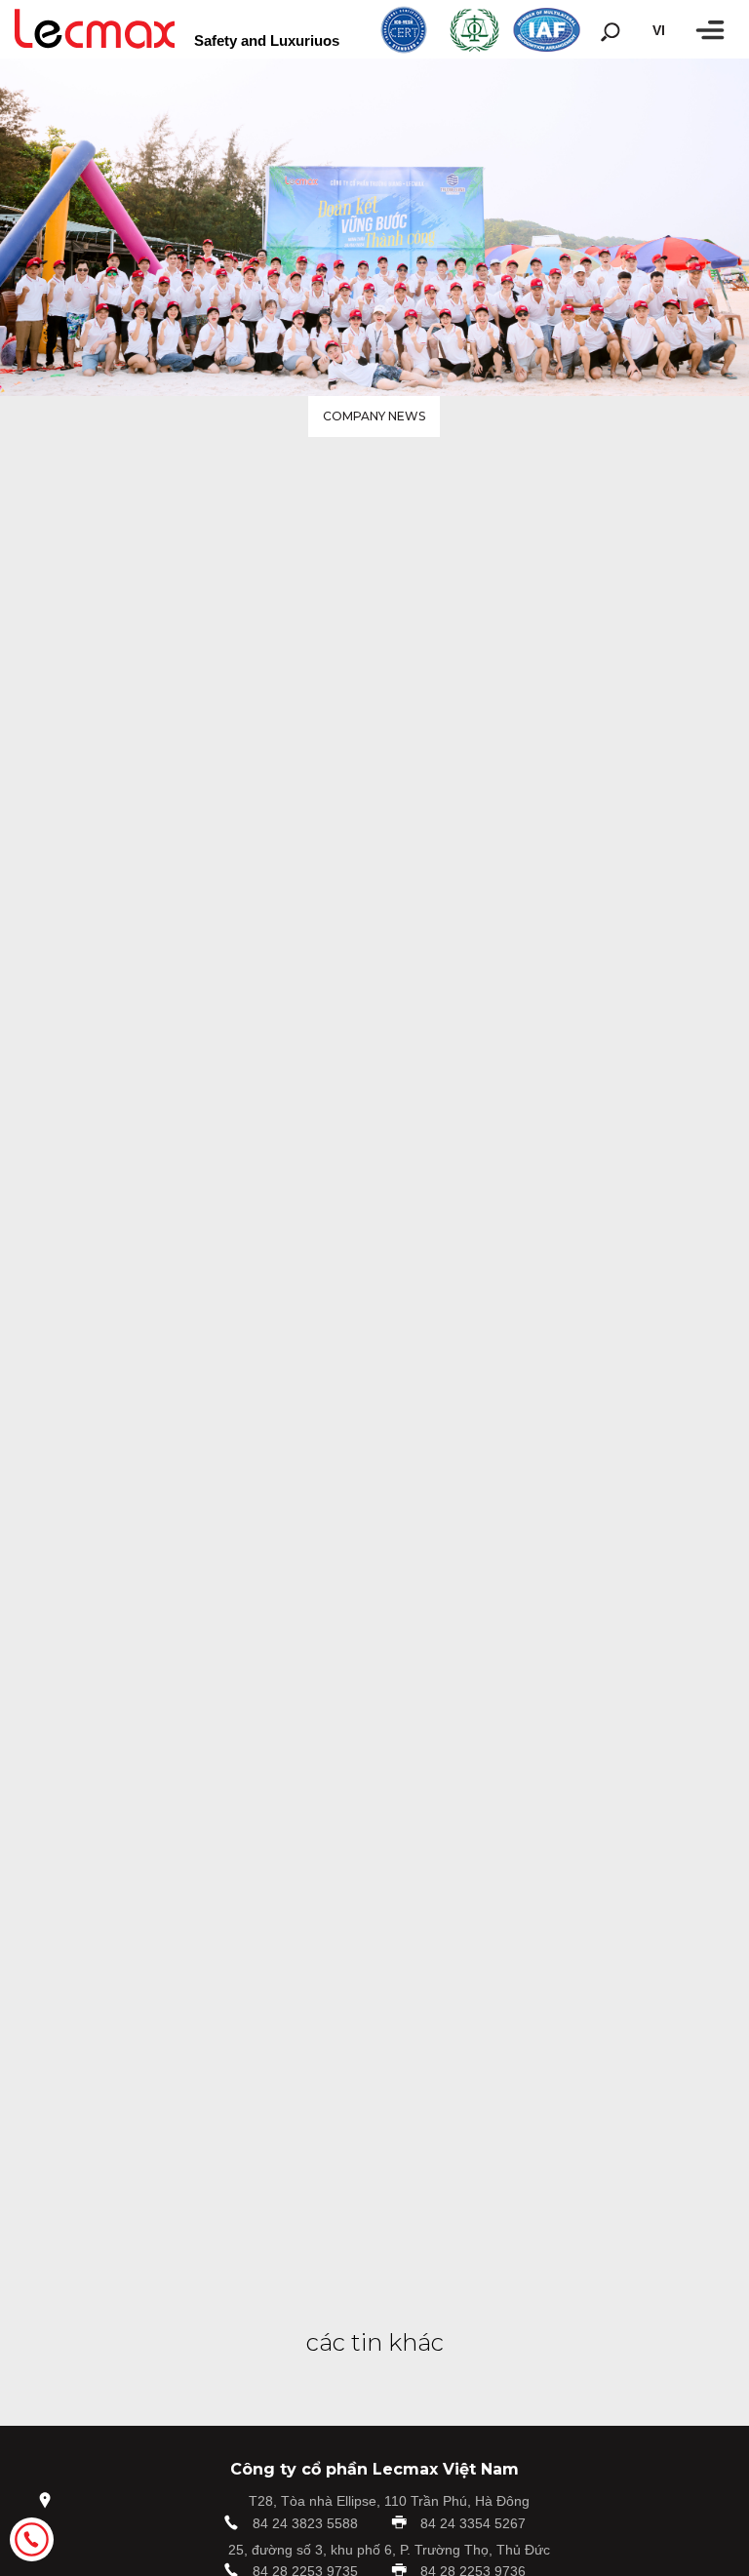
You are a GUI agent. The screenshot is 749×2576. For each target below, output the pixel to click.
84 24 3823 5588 (305, 2523)
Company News (374, 416)
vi (659, 30)
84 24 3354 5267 (473, 2523)
